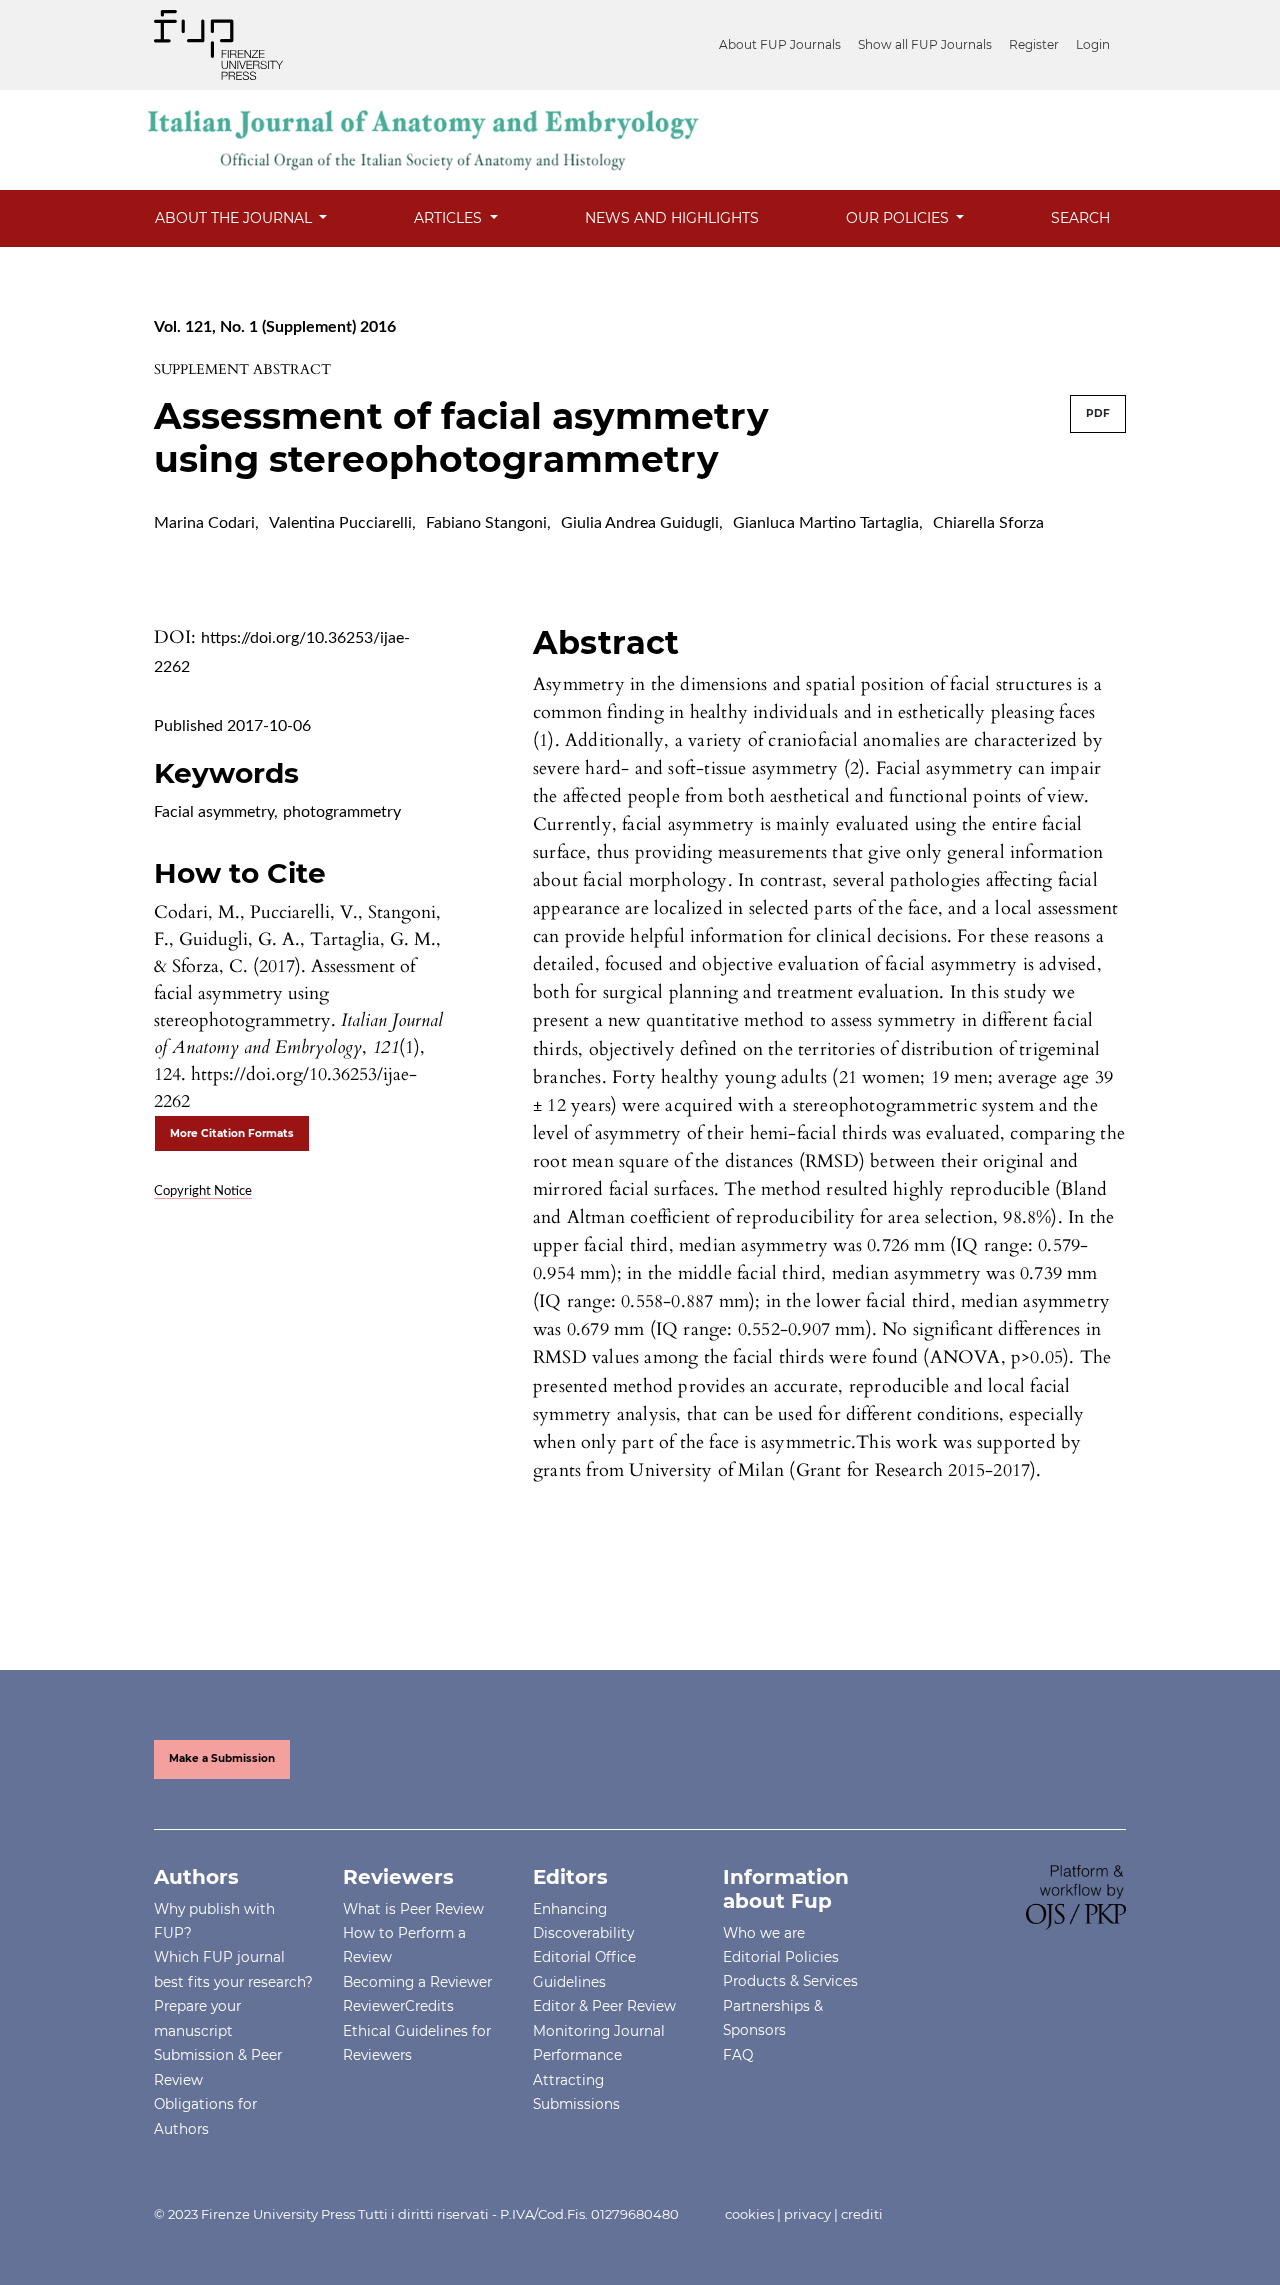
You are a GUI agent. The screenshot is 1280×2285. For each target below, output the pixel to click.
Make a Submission (222, 1758)
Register (1034, 44)
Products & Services (790, 1981)
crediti (862, 2214)
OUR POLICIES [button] (899, 218)
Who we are (764, 1933)
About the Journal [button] (235, 218)
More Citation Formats (232, 1133)
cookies (749, 2214)
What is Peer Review (413, 1909)
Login (1093, 44)
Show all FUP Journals (925, 44)
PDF (1098, 413)
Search (1080, 218)
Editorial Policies (781, 1957)
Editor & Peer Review (604, 2006)
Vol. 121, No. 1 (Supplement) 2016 (275, 327)
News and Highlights (672, 218)
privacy (807, 2214)
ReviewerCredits (398, 2006)
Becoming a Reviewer (417, 1982)
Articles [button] (450, 218)
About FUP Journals (780, 44)
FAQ (738, 2055)
